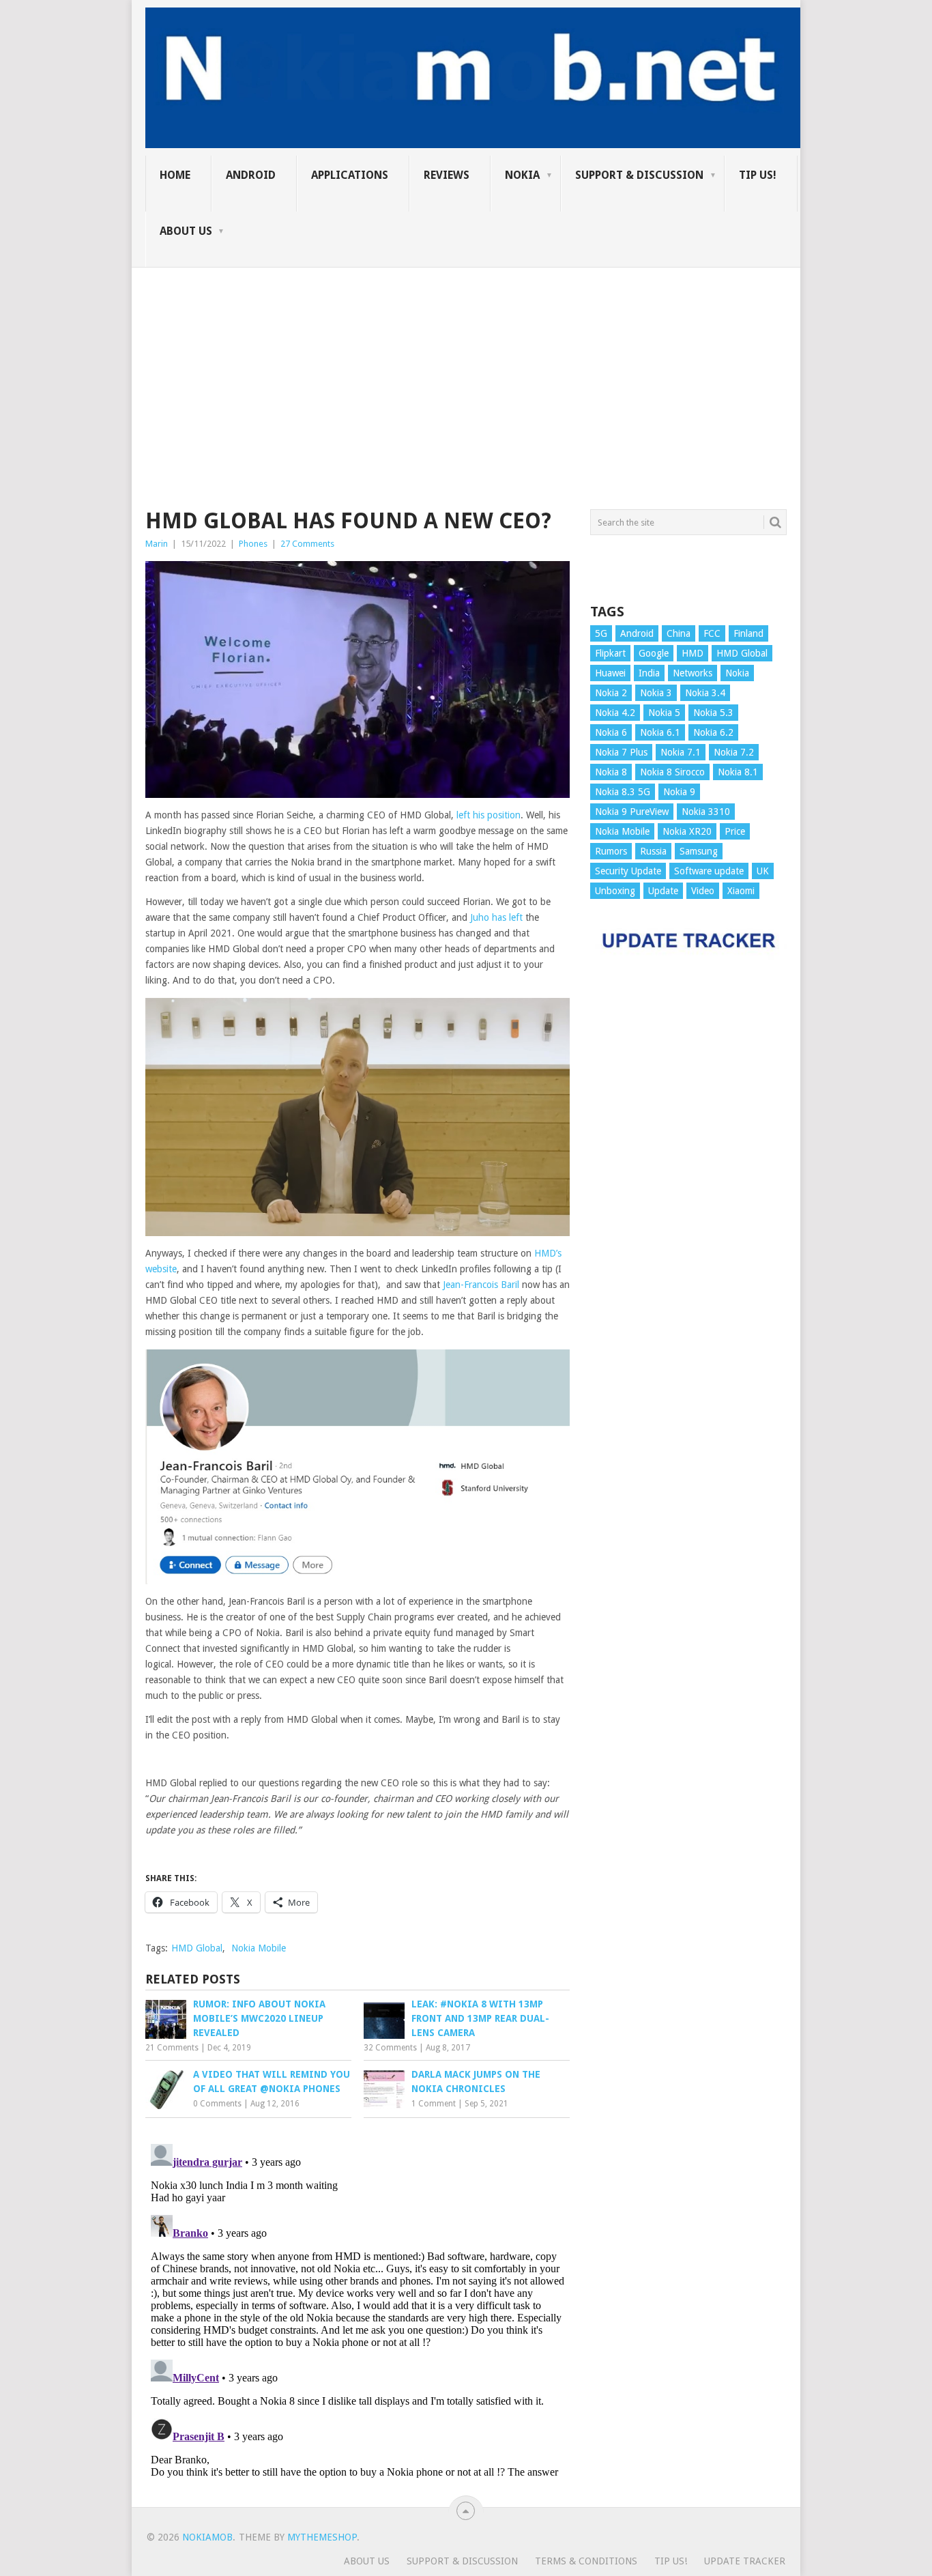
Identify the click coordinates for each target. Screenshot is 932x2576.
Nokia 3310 (706, 812)
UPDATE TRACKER (745, 2561)
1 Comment (434, 2104)
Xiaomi (741, 891)
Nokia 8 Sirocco (672, 772)
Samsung (699, 851)
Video (703, 891)
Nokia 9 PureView (632, 812)
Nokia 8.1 (738, 772)
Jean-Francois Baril (481, 1285)
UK (763, 871)
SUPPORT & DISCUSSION (639, 175)
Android (251, 175)
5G (601, 633)
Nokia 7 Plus (621, 752)
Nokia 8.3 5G (623, 792)
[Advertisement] (466, 363)
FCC (712, 633)
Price (735, 831)
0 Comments (217, 2104)
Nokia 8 (611, 772)
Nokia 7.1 (681, 752)
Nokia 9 (679, 792)
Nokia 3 (656, 693)
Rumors (611, 851)
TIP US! (758, 175)
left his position (489, 815)
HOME (175, 175)
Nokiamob (207, 2537)
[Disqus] (358, 2309)
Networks (693, 673)
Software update (709, 871)
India (649, 673)
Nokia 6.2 (713, 732)
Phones (253, 544)
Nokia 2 (611, 693)
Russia (653, 851)
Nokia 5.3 (713, 713)
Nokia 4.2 (615, 713)
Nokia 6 (611, 732)
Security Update (628, 871)
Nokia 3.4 (705, 693)
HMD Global (197, 1948)
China (679, 633)
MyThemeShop (322, 2537)
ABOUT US (186, 231)
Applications (350, 175)
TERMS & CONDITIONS (586, 2561)
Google (654, 653)
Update (663, 891)
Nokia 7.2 (734, 752)
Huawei (610, 673)
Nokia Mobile (259, 1948)
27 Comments (307, 544)
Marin (157, 544)
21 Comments (172, 2048)
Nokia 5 (664, 713)
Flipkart (610, 653)
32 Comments (390, 2048)
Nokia (522, 175)
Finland (748, 633)
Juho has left (496, 917)
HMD (693, 653)
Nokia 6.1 (660, 732)
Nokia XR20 (687, 831)
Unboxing (615, 891)
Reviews (447, 175)
